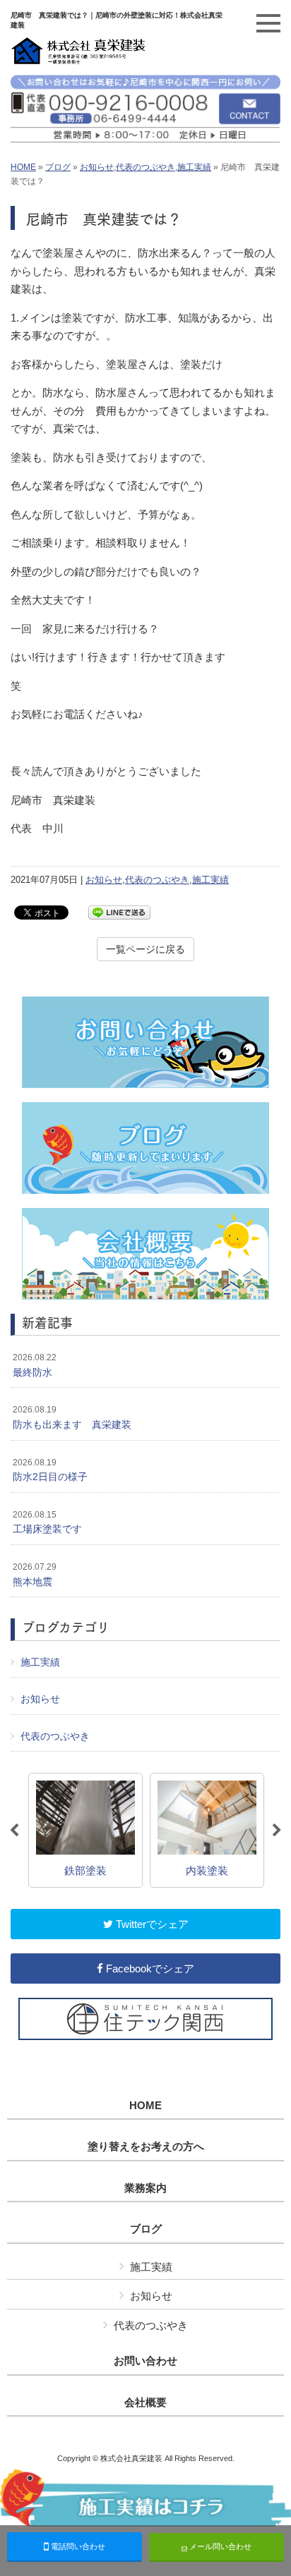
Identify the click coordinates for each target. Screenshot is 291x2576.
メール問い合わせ (219, 2546)
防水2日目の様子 (50, 1470)
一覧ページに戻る (145, 949)
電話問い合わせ (77, 2546)
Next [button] (277, 1831)
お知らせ (97, 167)
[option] (85, 1830)
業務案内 (145, 2188)
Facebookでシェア (149, 1968)
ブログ (58, 167)
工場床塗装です (47, 1522)
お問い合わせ (145, 2361)
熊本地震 (35, 1575)
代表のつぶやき (145, 167)
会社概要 (145, 2403)
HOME (23, 167)
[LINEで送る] (119, 911)
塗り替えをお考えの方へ (146, 2147)
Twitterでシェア (151, 1924)
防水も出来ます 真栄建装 (72, 1417)
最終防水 (35, 1365)
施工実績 (194, 167)
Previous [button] (14, 1831)
